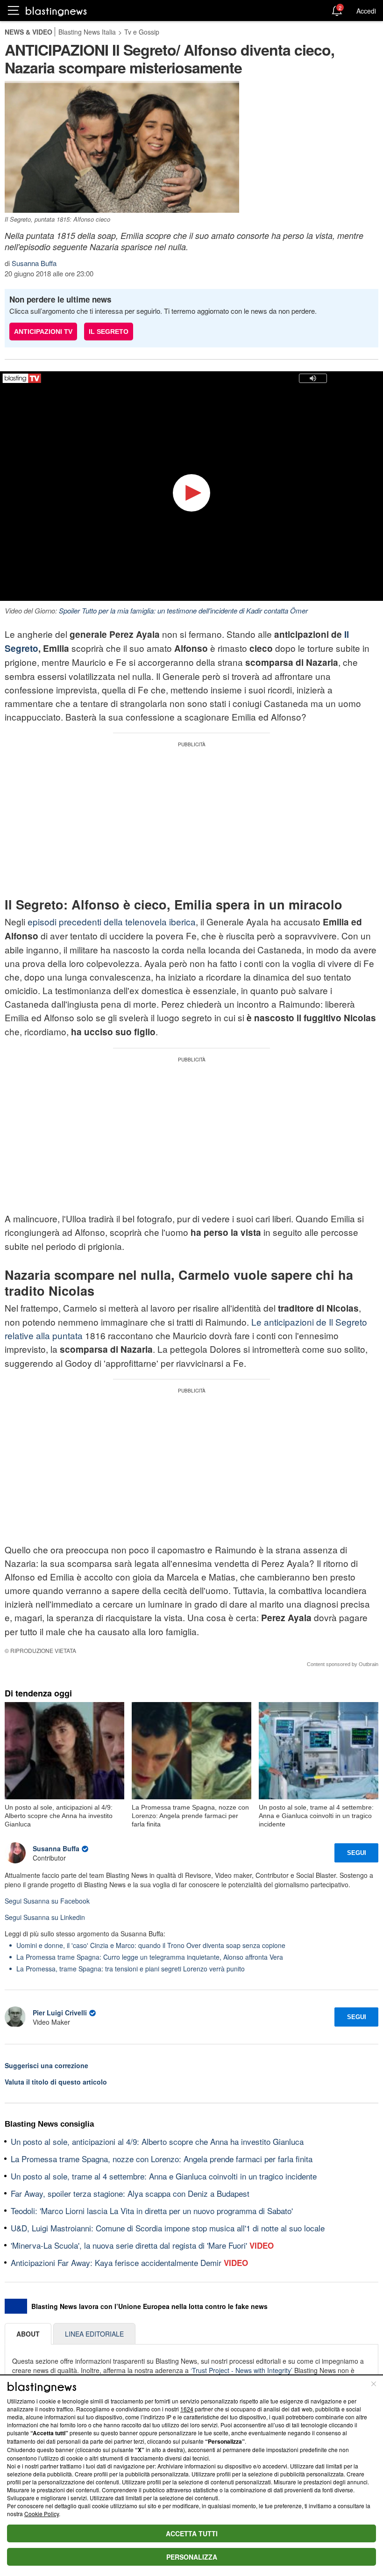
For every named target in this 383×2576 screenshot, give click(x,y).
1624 (187, 2409)
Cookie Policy (42, 2514)
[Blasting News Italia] (56, 11)
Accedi (366, 11)
